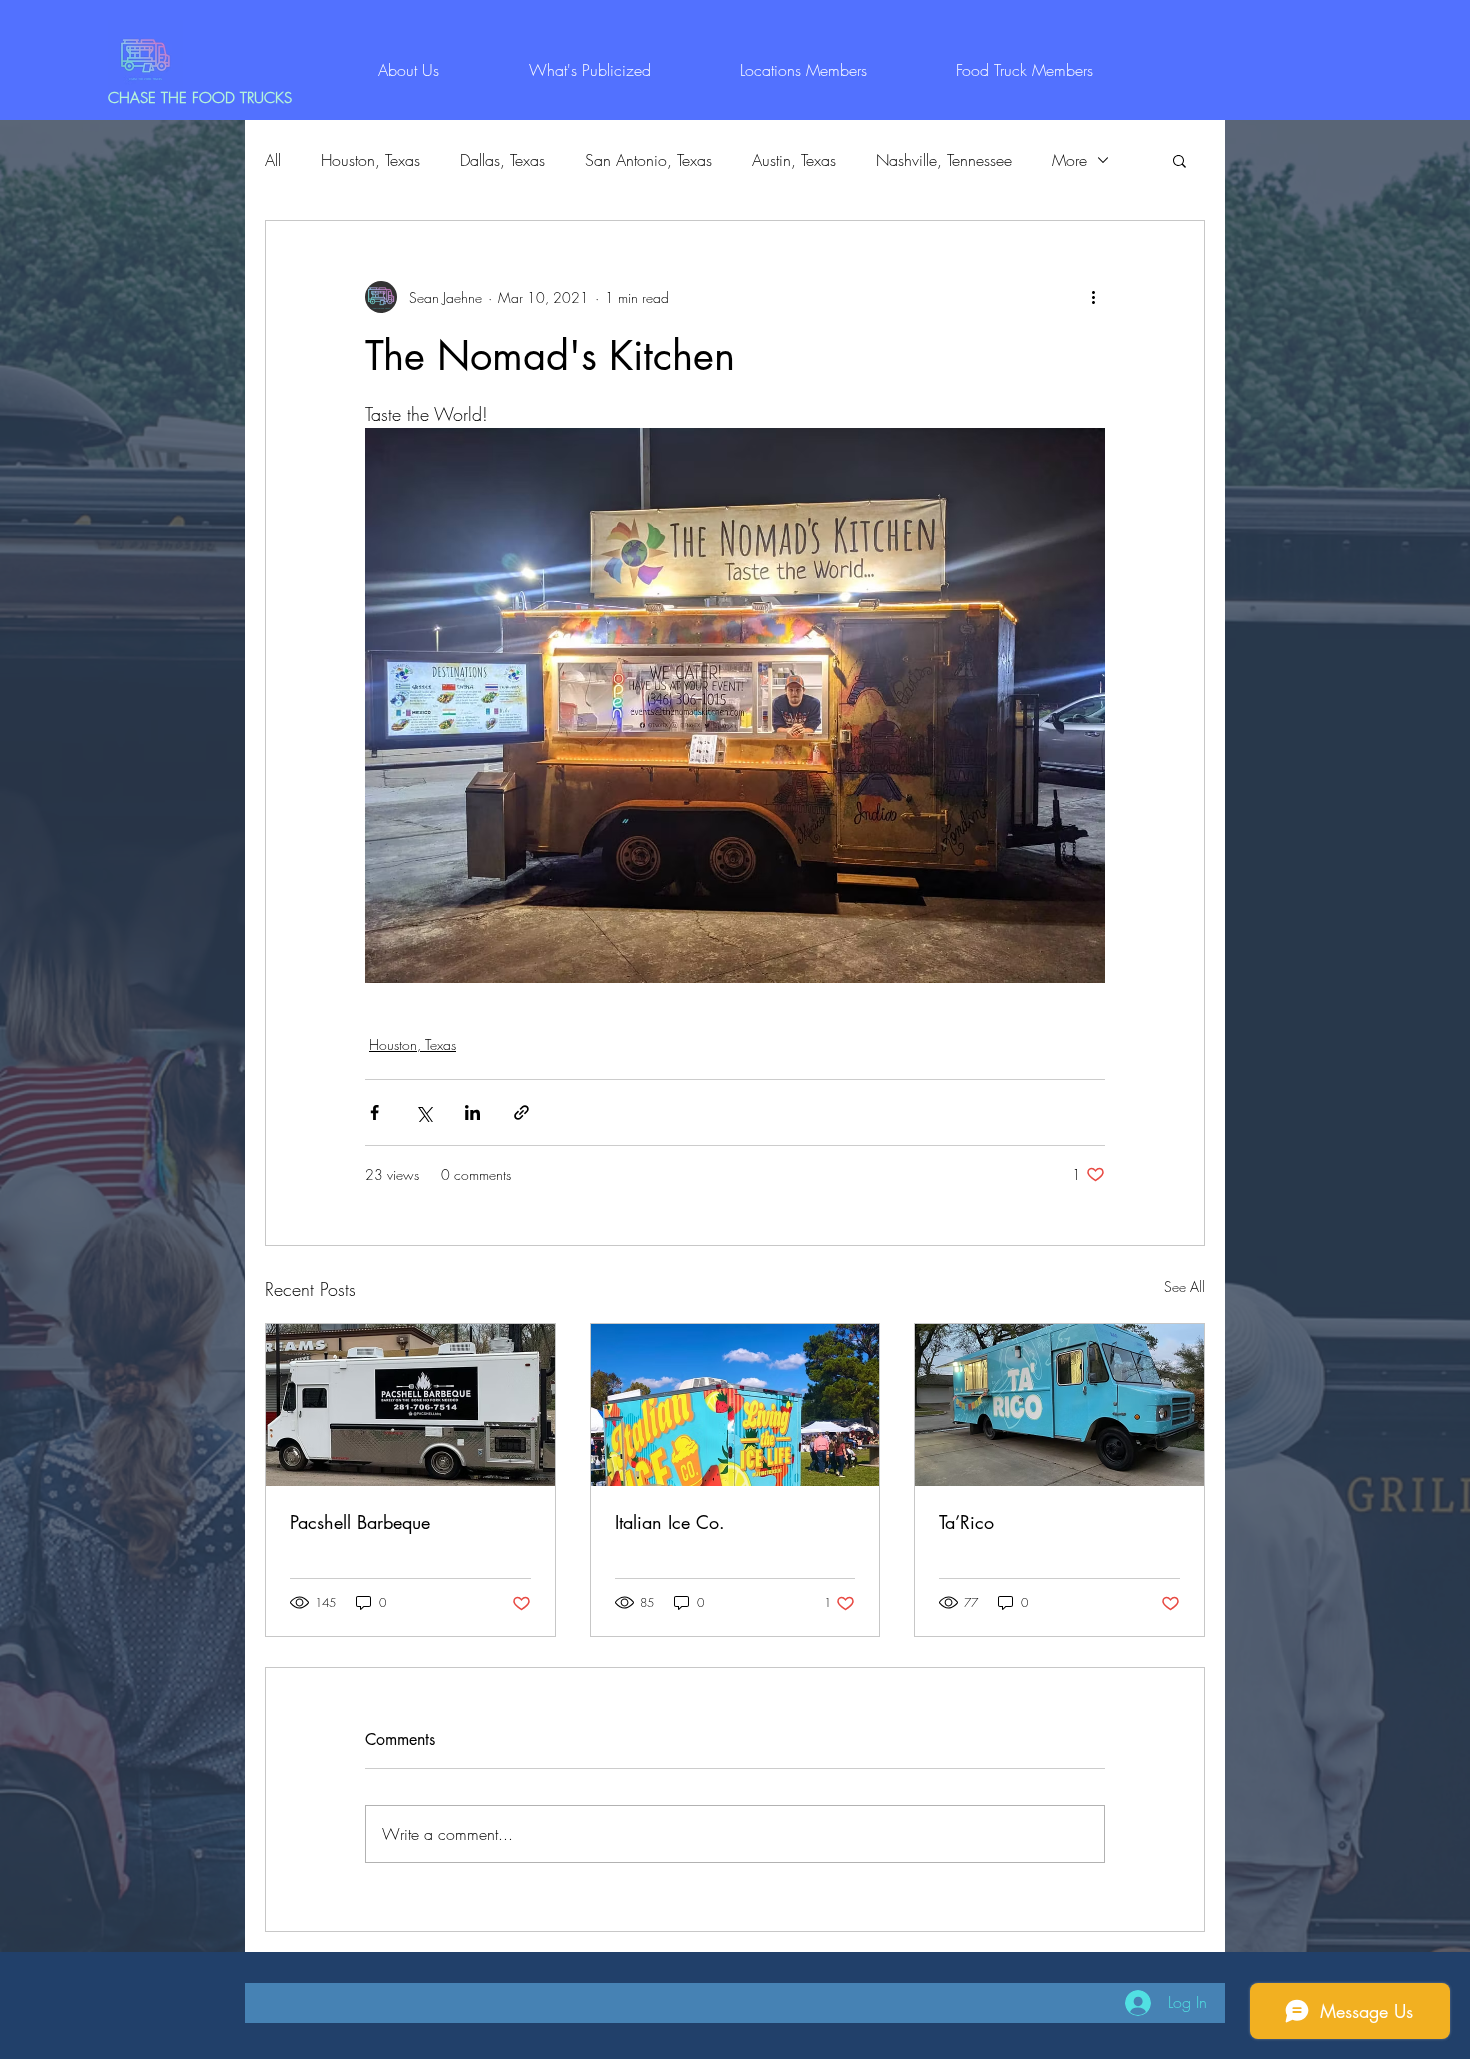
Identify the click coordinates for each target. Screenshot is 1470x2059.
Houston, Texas (370, 160)
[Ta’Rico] (1059, 1405)
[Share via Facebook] (374, 1112)
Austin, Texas (794, 160)
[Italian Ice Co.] (735, 1405)
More (1069, 160)
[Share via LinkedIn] (472, 1112)
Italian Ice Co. (670, 1522)
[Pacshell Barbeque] (410, 1405)
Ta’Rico (966, 1522)
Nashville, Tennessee (944, 160)
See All (1184, 1286)
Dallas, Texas (502, 160)
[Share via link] (521, 1112)
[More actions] (1093, 297)
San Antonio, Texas (648, 160)
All (273, 160)
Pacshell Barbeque (360, 1522)
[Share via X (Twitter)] (423, 1112)
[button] (1179, 160)
